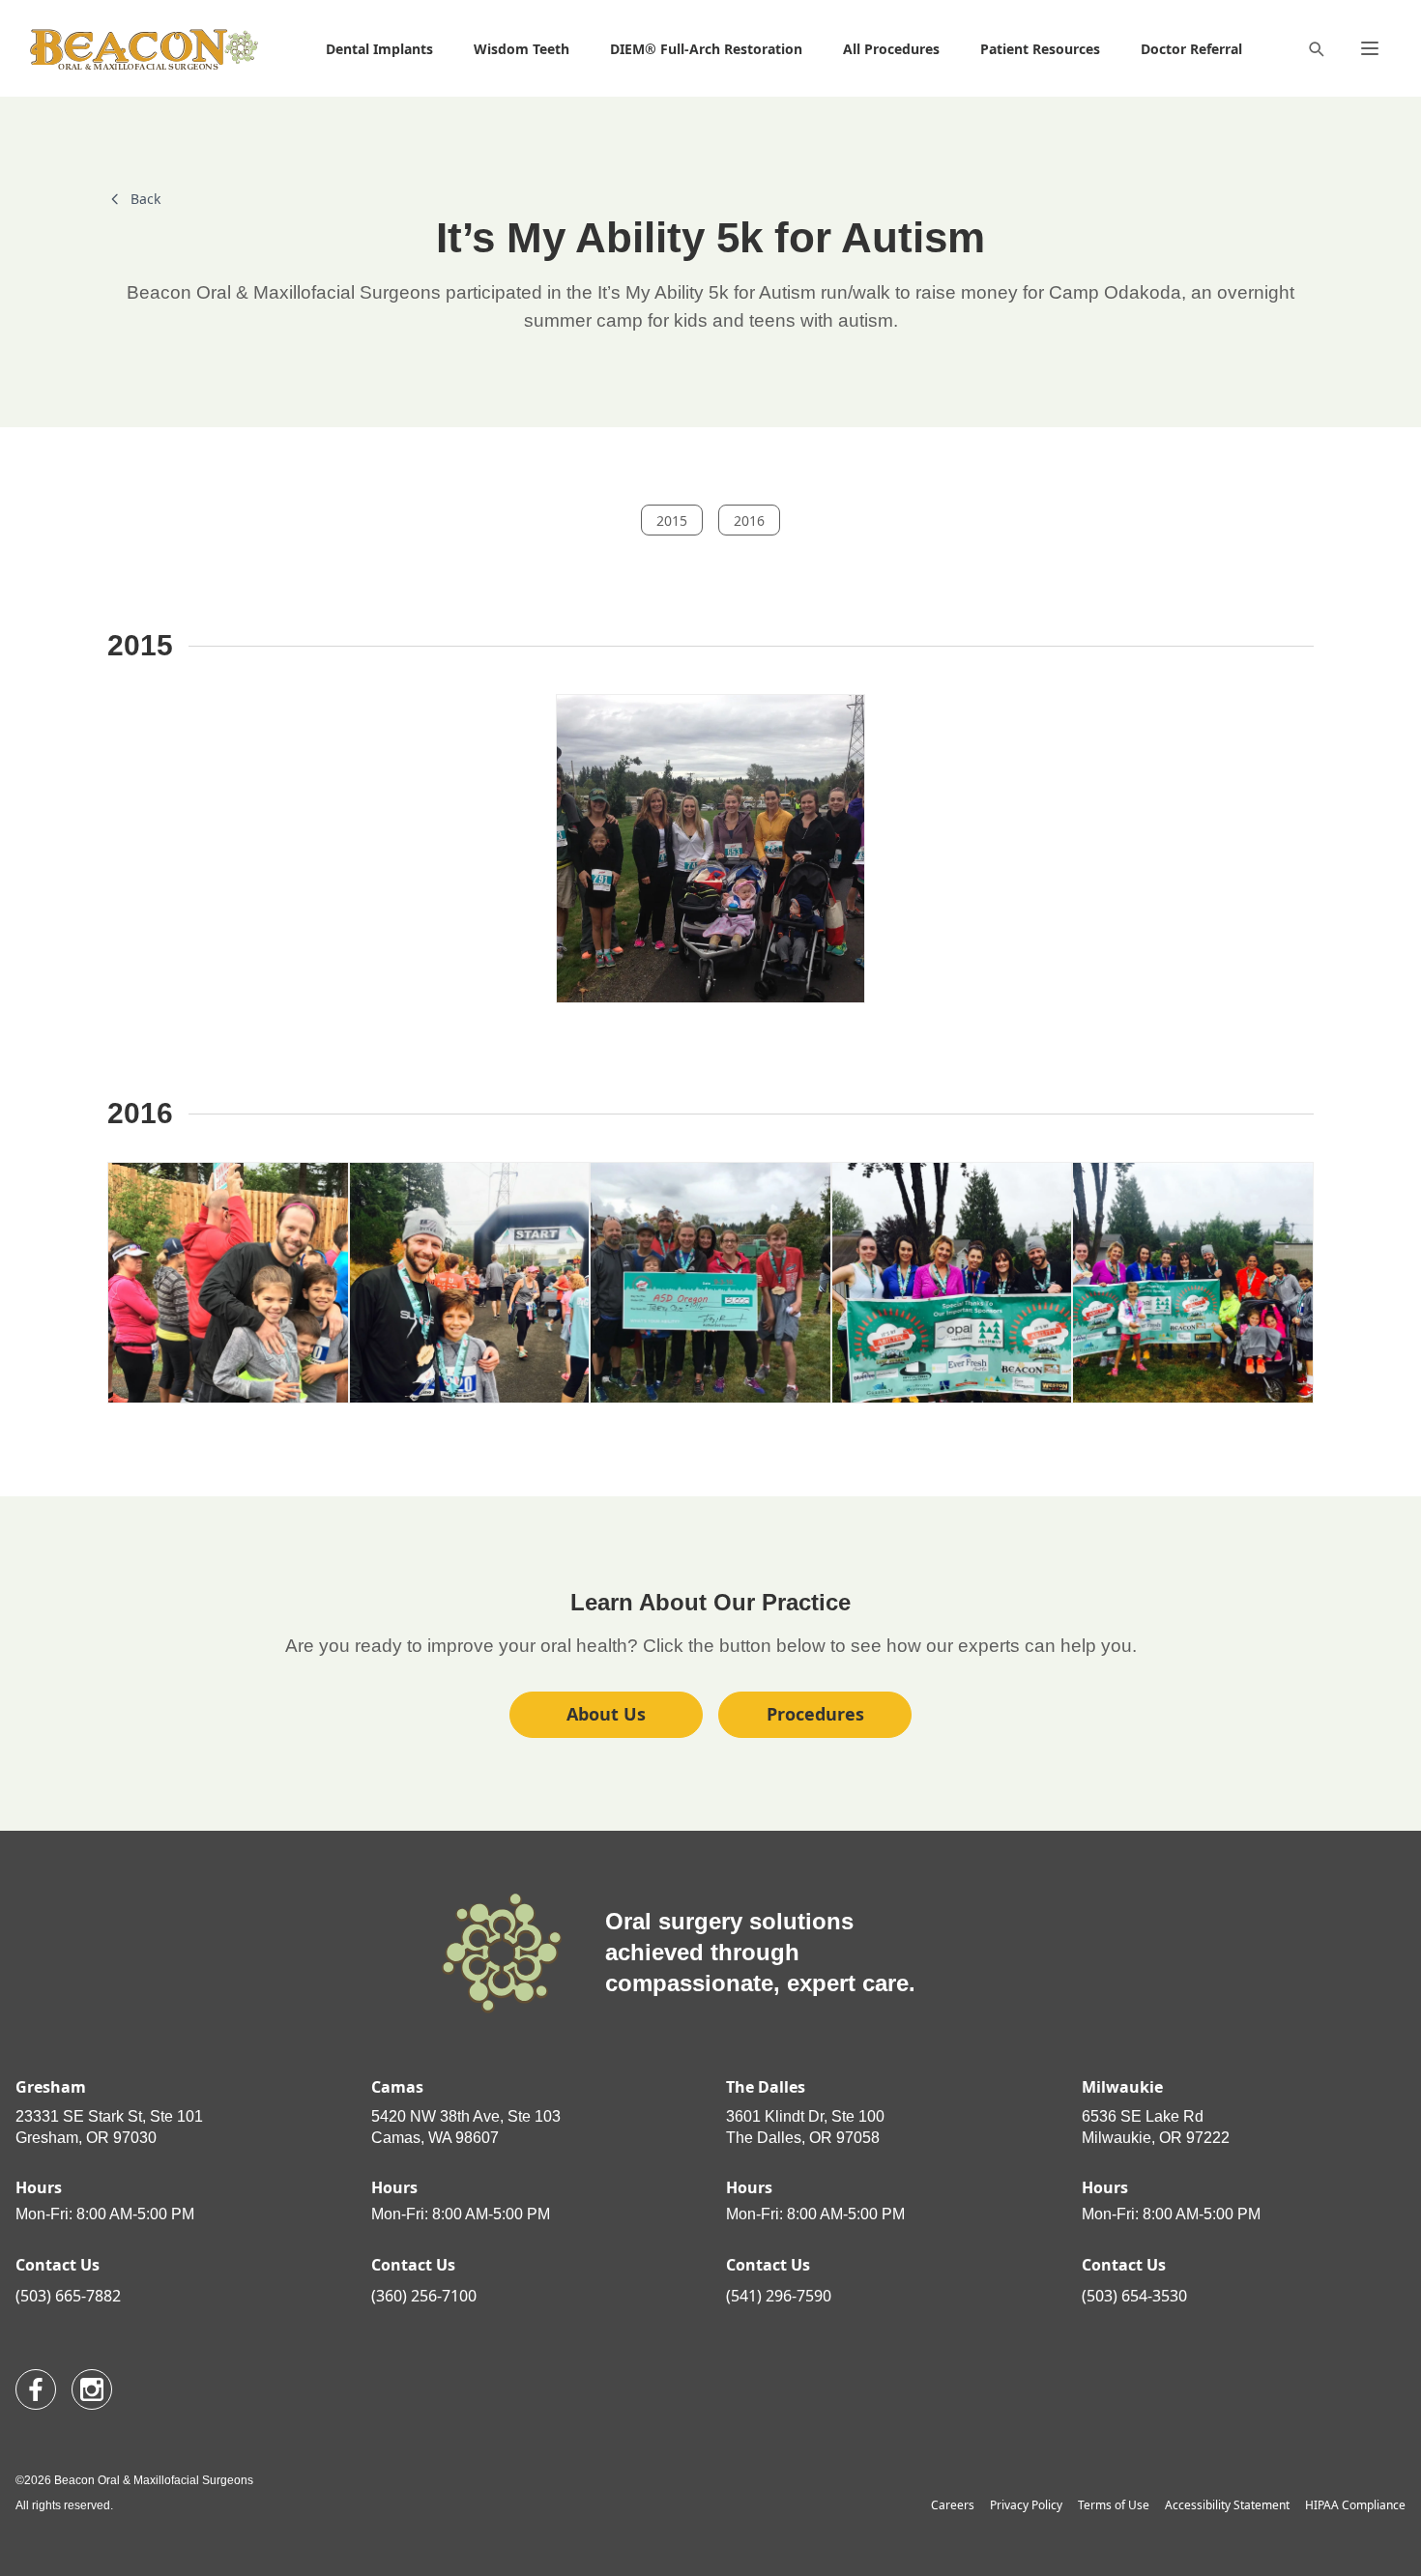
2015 (672, 521)
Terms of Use (1114, 2505)
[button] (1040, 48)
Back (145, 199)
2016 (749, 521)
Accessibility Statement (1227, 2505)
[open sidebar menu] (1370, 48)
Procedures (815, 1714)
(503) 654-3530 (1134, 2296)
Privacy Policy (1026, 2505)
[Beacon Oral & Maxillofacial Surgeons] (144, 49)
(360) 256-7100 (424, 2296)
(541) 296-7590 (779, 2296)
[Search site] (1316, 48)
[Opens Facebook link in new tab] (36, 2389)
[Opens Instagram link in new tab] (92, 2389)
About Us (606, 1714)
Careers (953, 2505)
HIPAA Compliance (1355, 2505)
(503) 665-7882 (68, 2296)
